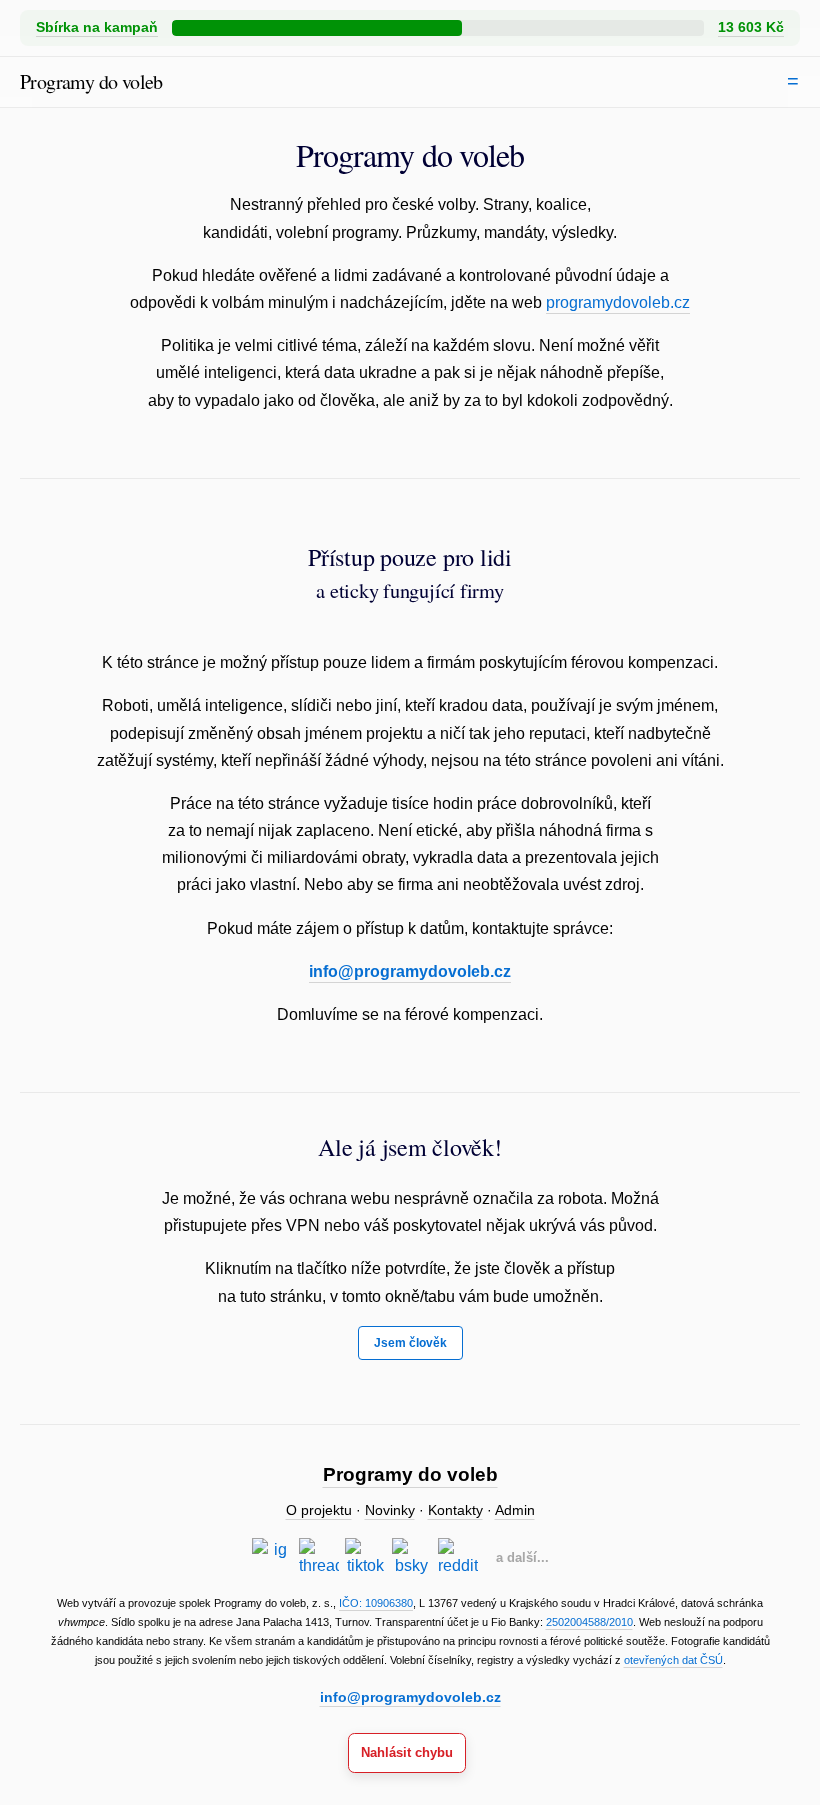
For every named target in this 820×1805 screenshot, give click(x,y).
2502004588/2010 (589, 1622)
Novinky (390, 1510)
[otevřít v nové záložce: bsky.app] (412, 1558)
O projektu (319, 1510)
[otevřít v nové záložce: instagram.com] (272, 1558)
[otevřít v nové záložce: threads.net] (319, 1558)
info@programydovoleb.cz (410, 971)
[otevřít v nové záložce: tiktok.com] (365, 1558)
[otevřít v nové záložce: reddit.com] (458, 1558)
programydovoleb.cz (618, 302)
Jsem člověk (410, 1343)
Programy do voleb (91, 81)
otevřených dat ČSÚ (673, 1660)
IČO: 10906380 (376, 1603)
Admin (515, 1510)
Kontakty (455, 1510)
